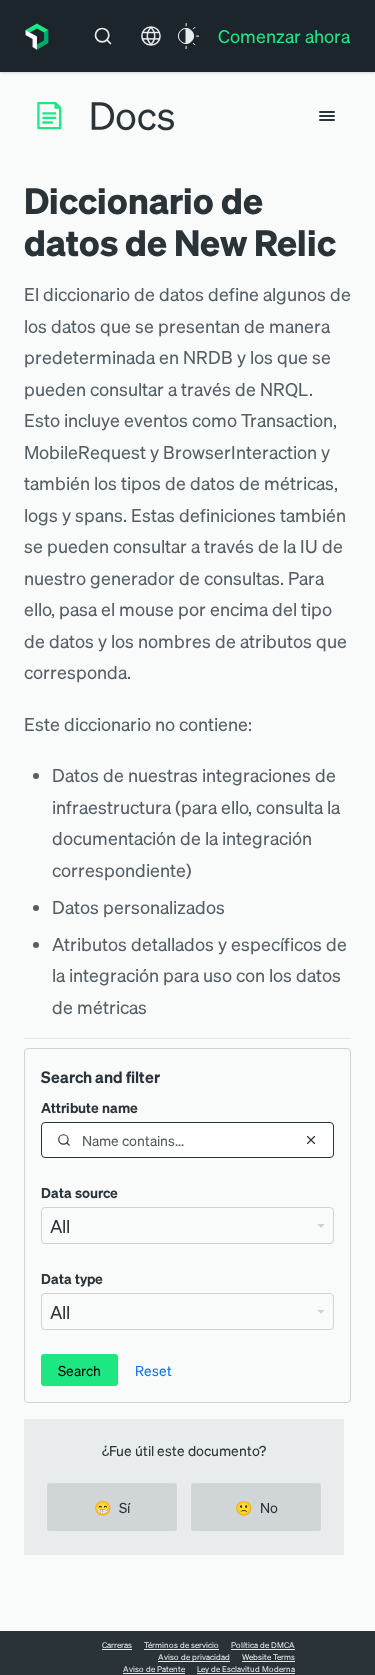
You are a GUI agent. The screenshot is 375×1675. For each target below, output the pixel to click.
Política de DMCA (263, 1645)
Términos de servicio (181, 1645)
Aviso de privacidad (194, 1657)
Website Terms (268, 1657)
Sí (112, 1507)
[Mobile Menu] (327, 116)
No (256, 1507)
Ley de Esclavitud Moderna (246, 1669)
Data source (79, 1192)
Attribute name (89, 1107)
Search (79, 1370)
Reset (153, 1370)
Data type (72, 1278)
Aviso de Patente (154, 1669)
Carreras (117, 1645)
